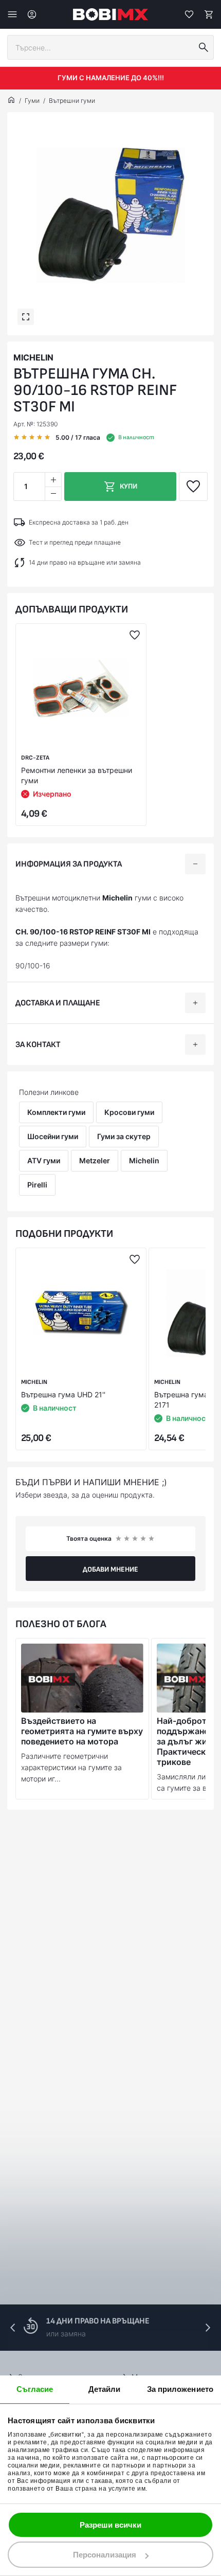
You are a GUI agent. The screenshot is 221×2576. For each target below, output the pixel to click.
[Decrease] (53, 493)
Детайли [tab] (105, 2389)
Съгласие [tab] (35, 2389)
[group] (110, 215)
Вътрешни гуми (72, 101)
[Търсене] (204, 47)
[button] (208, 2328)
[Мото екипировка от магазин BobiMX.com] (11, 101)
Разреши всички (110, 2525)
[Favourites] (189, 14)
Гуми (32, 101)
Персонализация (105, 2555)
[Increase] (53, 480)
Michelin (33, 357)
